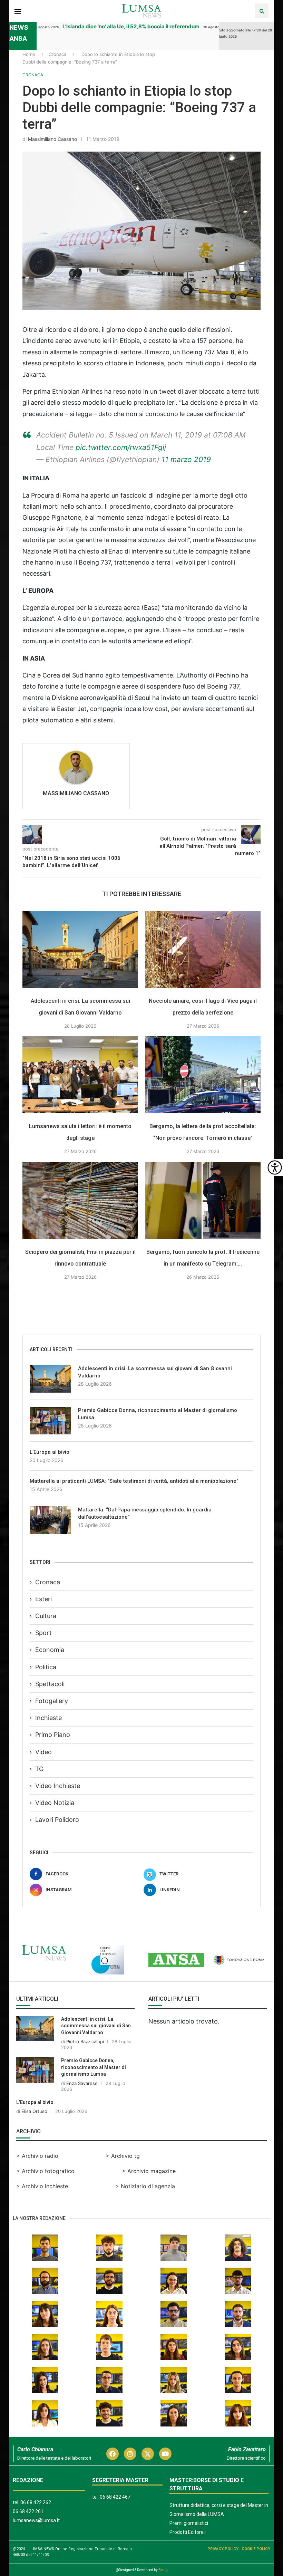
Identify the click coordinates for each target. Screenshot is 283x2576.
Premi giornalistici (189, 2523)
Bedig (163, 2570)
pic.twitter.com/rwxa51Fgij (121, 447)
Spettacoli (50, 1684)
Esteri (43, 1599)
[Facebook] (113, 2454)
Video (43, 1752)
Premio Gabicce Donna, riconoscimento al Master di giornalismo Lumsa (158, 1414)
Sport (43, 1633)
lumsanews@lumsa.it (36, 2520)
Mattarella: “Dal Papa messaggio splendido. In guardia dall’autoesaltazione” (145, 1513)
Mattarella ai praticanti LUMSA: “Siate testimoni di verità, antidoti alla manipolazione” (134, 1481)
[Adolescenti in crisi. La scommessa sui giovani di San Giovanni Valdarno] (80, 949)
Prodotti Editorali (188, 2532)
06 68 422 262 (36, 2502)
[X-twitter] (148, 2454)
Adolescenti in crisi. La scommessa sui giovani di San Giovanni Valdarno (155, 1372)
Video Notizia (55, 1803)
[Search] (262, 11)
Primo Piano (53, 1735)
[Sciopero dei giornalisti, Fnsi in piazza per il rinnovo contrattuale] (80, 1200)
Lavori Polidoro (57, 1820)
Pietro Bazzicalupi (85, 2041)
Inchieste (48, 1718)
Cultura (46, 1616)
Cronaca (57, 54)
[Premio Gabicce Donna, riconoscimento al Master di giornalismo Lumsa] (50, 1421)
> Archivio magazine (149, 2171)
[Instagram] (130, 2454)
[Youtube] (165, 2454)
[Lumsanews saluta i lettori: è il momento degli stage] (80, 1075)
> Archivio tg (123, 2156)
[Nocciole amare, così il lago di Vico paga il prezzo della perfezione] (203, 949)
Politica (46, 1667)
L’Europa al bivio (50, 1452)
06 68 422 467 (115, 2497)
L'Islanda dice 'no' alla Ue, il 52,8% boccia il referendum (111, 26)
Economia (50, 1650)
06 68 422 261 (28, 2511)
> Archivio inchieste (42, 2186)
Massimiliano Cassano (52, 139)
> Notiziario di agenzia (145, 2186)
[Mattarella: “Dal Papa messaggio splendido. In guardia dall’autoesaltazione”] (50, 1520)
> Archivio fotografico (45, 2171)
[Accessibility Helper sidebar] (275, 1167)
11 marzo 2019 (186, 459)
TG (39, 1769)
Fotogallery (52, 1701)
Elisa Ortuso (34, 2111)
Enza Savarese (82, 2083)
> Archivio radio (37, 2156)
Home (29, 54)
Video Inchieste (58, 1786)
